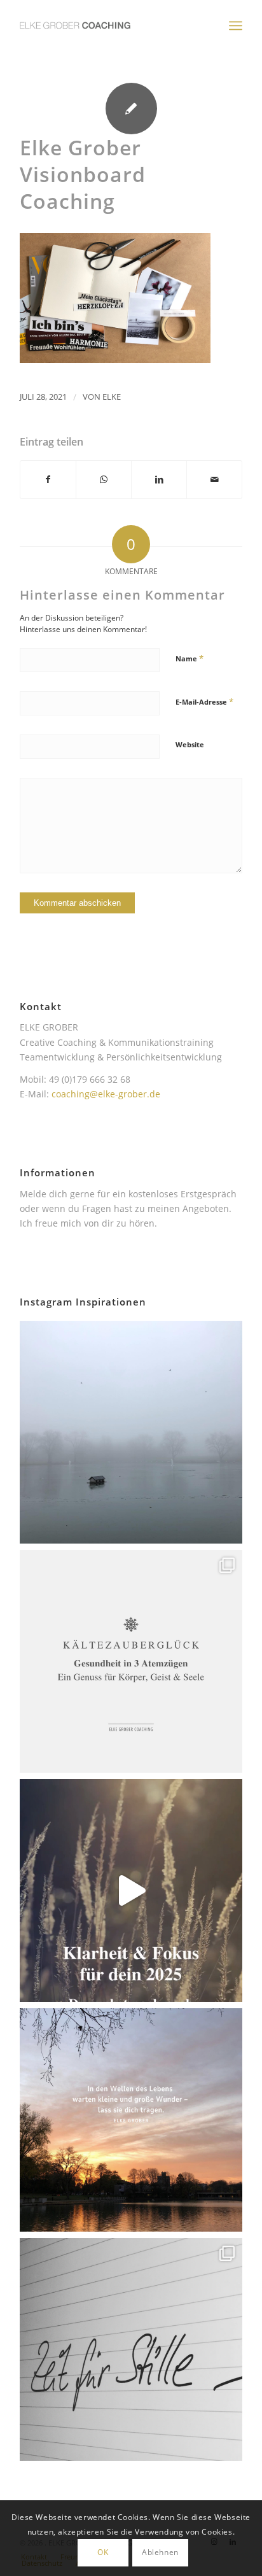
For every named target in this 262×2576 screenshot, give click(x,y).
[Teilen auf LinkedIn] (159, 479)
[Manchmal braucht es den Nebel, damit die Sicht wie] (131, 1432)
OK (103, 2552)
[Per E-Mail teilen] (214, 479)
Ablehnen (160, 2552)
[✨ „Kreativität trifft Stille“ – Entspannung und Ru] (131, 2349)
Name (190, 658)
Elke (112, 397)
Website (190, 744)
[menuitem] (236, 25)
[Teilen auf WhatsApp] (104, 479)
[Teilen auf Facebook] (48, 479)
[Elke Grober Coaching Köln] (109, 25)
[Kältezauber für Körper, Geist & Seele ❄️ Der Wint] (131, 1661)
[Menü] (236, 25)
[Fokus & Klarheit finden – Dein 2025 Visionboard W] (131, 1890)
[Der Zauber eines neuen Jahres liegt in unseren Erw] (131, 2120)
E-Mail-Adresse (204, 701)
